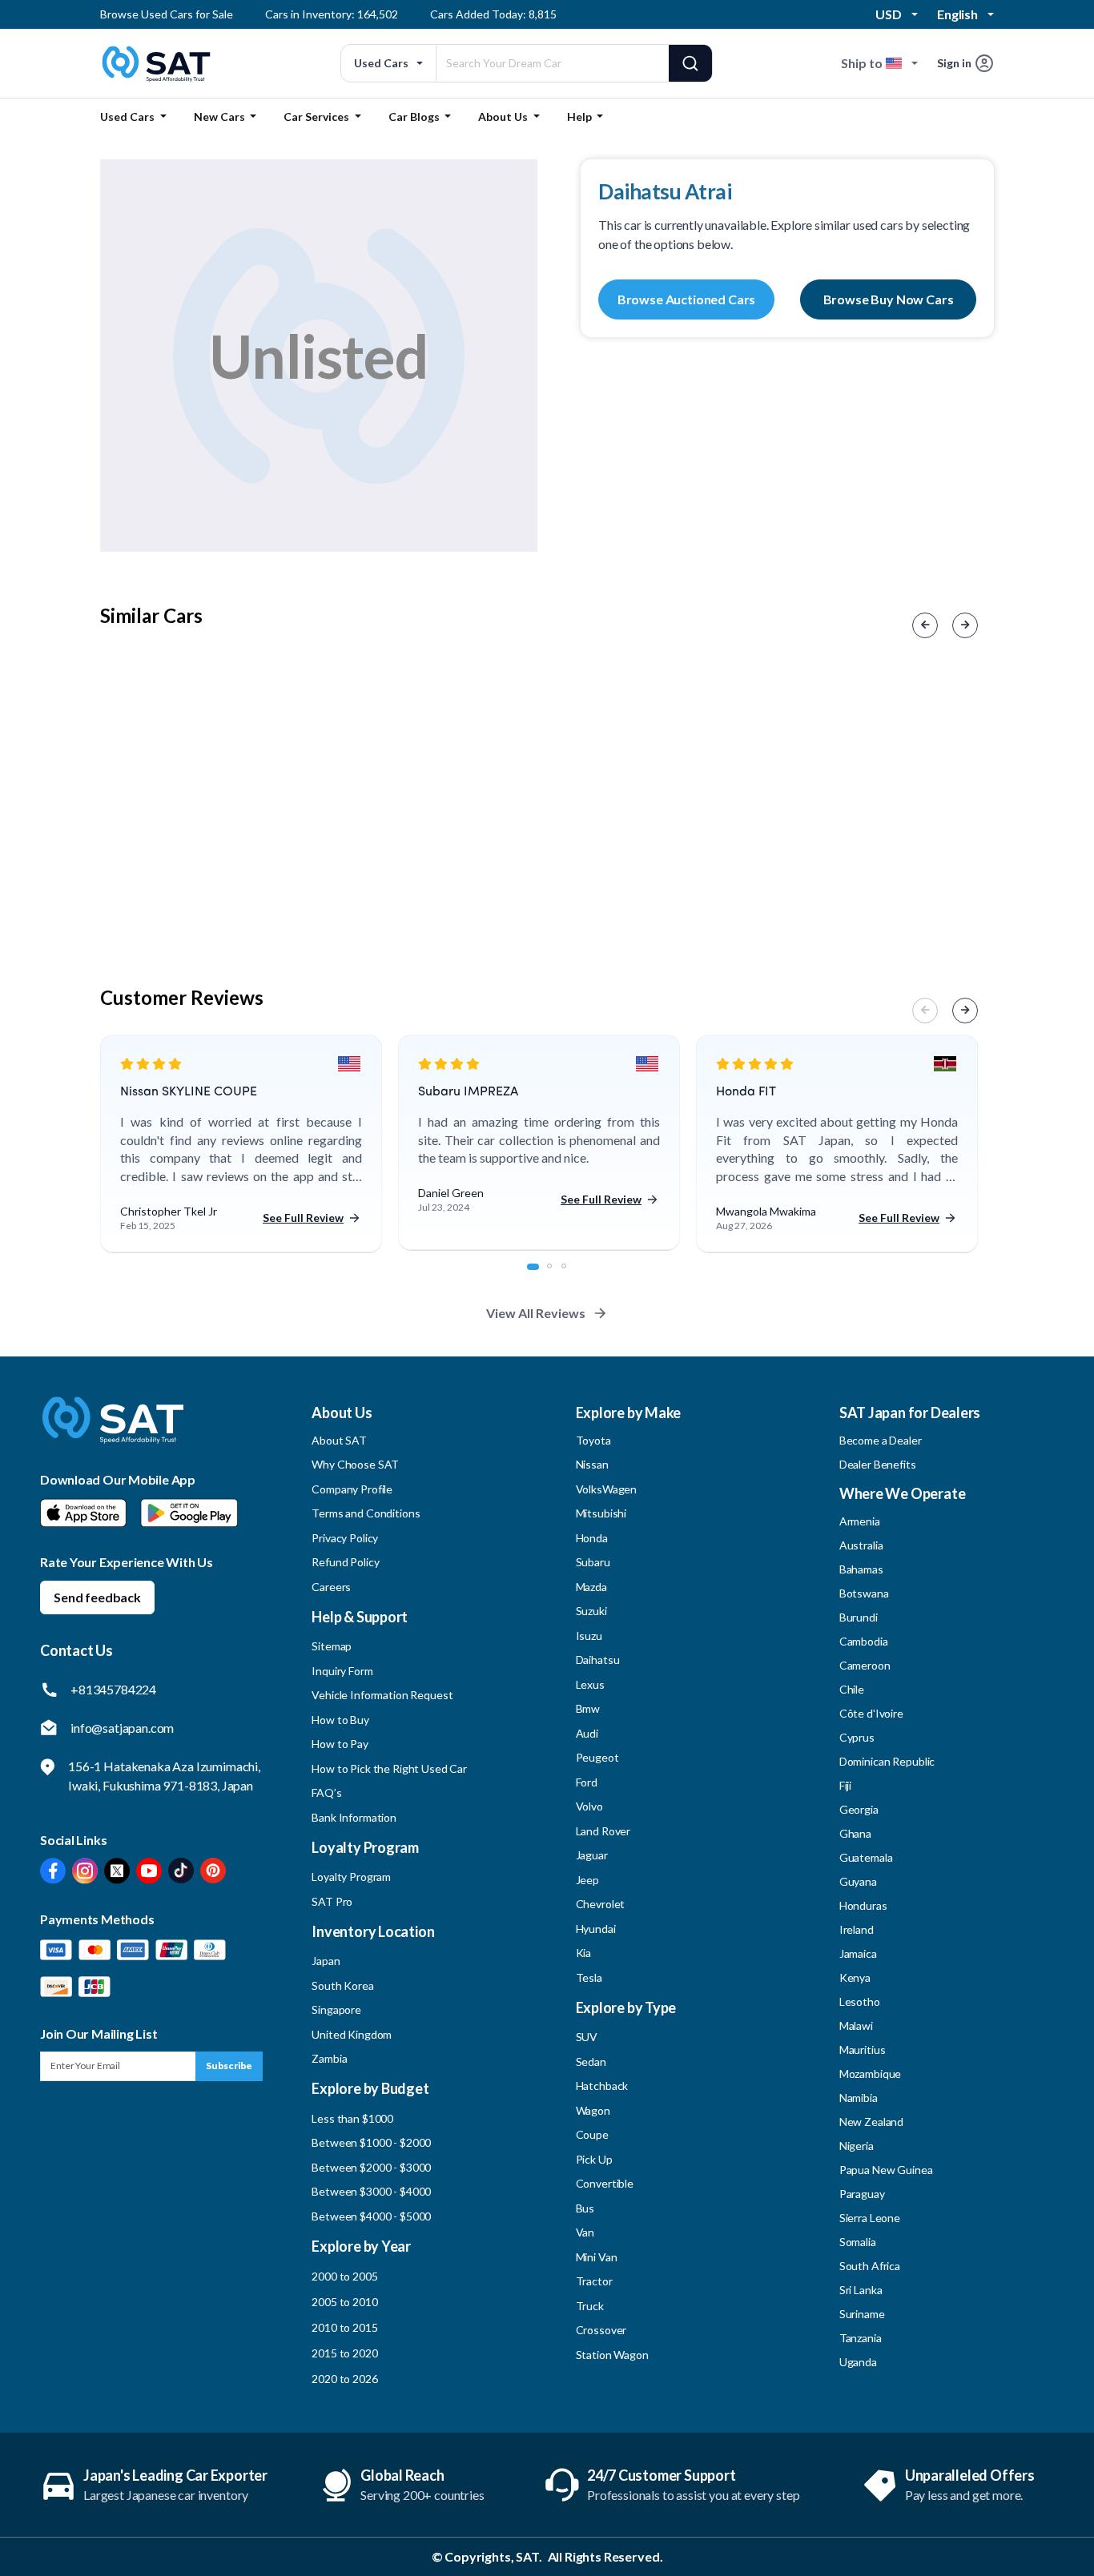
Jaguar (592, 1855)
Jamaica (858, 1953)
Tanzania (861, 2338)
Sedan (591, 2062)
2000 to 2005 (344, 2276)
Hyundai (596, 1929)
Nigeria (857, 2146)
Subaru (593, 1562)
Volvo (589, 1806)
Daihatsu (598, 1660)
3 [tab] (573, 1275)
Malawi (856, 2025)
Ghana (855, 1833)
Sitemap (332, 1646)
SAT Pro (332, 1901)
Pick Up (594, 2159)
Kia (584, 1953)
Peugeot (597, 1757)
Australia (861, 1545)
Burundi (859, 1617)
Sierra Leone (870, 2218)
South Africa (870, 2266)
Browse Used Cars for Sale (167, 14)
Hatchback (602, 2086)
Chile (852, 1689)
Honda (592, 1538)
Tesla (589, 1977)
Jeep (587, 1880)
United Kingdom (352, 2034)
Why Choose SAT (355, 1464)
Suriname (862, 2314)
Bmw (588, 1708)
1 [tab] (538, 1275)
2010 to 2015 (344, 2327)
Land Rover (603, 1831)
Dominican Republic (887, 1761)
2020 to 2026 (344, 2379)
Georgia (859, 1809)
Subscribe (229, 2066)
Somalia (858, 2242)
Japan (326, 1961)
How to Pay (340, 1744)
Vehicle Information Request (382, 1695)
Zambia (329, 2058)
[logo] (113, 1431)
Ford (587, 1782)
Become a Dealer (881, 1440)
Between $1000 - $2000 (371, 2142)
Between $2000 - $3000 (371, 2167)
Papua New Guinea (886, 2170)
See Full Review (303, 1218)
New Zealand (871, 2122)
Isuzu (589, 1636)
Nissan (592, 1464)
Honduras (863, 1905)
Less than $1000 (352, 2118)
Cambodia (864, 1641)
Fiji (845, 1785)
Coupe (592, 2134)
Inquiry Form (342, 1671)
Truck (590, 2306)
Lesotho (860, 2001)
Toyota (593, 1440)
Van (585, 2232)
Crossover (601, 2330)
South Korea (342, 1985)
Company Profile (352, 1489)
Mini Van (597, 2257)
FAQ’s (326, 1792)
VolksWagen (607, 1489)
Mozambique (871, 2074)
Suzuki (591, 1611)
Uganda (858, 2362)
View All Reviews (536, 1313)
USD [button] (889, 14)
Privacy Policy (345, 1538)
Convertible (605, 2183)
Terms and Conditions (366, 1513)
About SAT (339, 1440)
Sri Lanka (861, 2290)
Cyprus (857, 1737)
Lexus (590, 1684)
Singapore (336, 2009)
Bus (585, 2208)
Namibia (859, 2098)
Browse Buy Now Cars (889, 299)
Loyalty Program (351, 1877)
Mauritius (863, 2050)
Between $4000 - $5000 (371, 2216)
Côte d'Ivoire (871, 1713)
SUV (587, 2037)
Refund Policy (345, 1562)
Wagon (593, 2110)
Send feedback (97, 1597)
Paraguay (862, 2194)
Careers (331, 1587)
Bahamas (861, 1569)
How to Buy (340, 1720)
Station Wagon (612, 2355)
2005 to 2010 (344, 2302)
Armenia (860, 1521)
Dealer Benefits (878, 1464)
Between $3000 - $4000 (371, 2191)
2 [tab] (558, 1275)
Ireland (857, 1929)
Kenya (855, 1977)
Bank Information (354, 1817)
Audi (587, 1733)
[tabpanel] (241, 1144)
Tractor (594, 2281)
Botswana (864, 1593)
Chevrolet (601, 1904)
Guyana (858, 1881)
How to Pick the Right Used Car (389, 1768)
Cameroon (865, 1665)
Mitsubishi (601, 1513)
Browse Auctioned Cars (687, 299)
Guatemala (866, 1857)
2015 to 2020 (344, 2353)
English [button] (957, 14)
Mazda (591, 1587)
